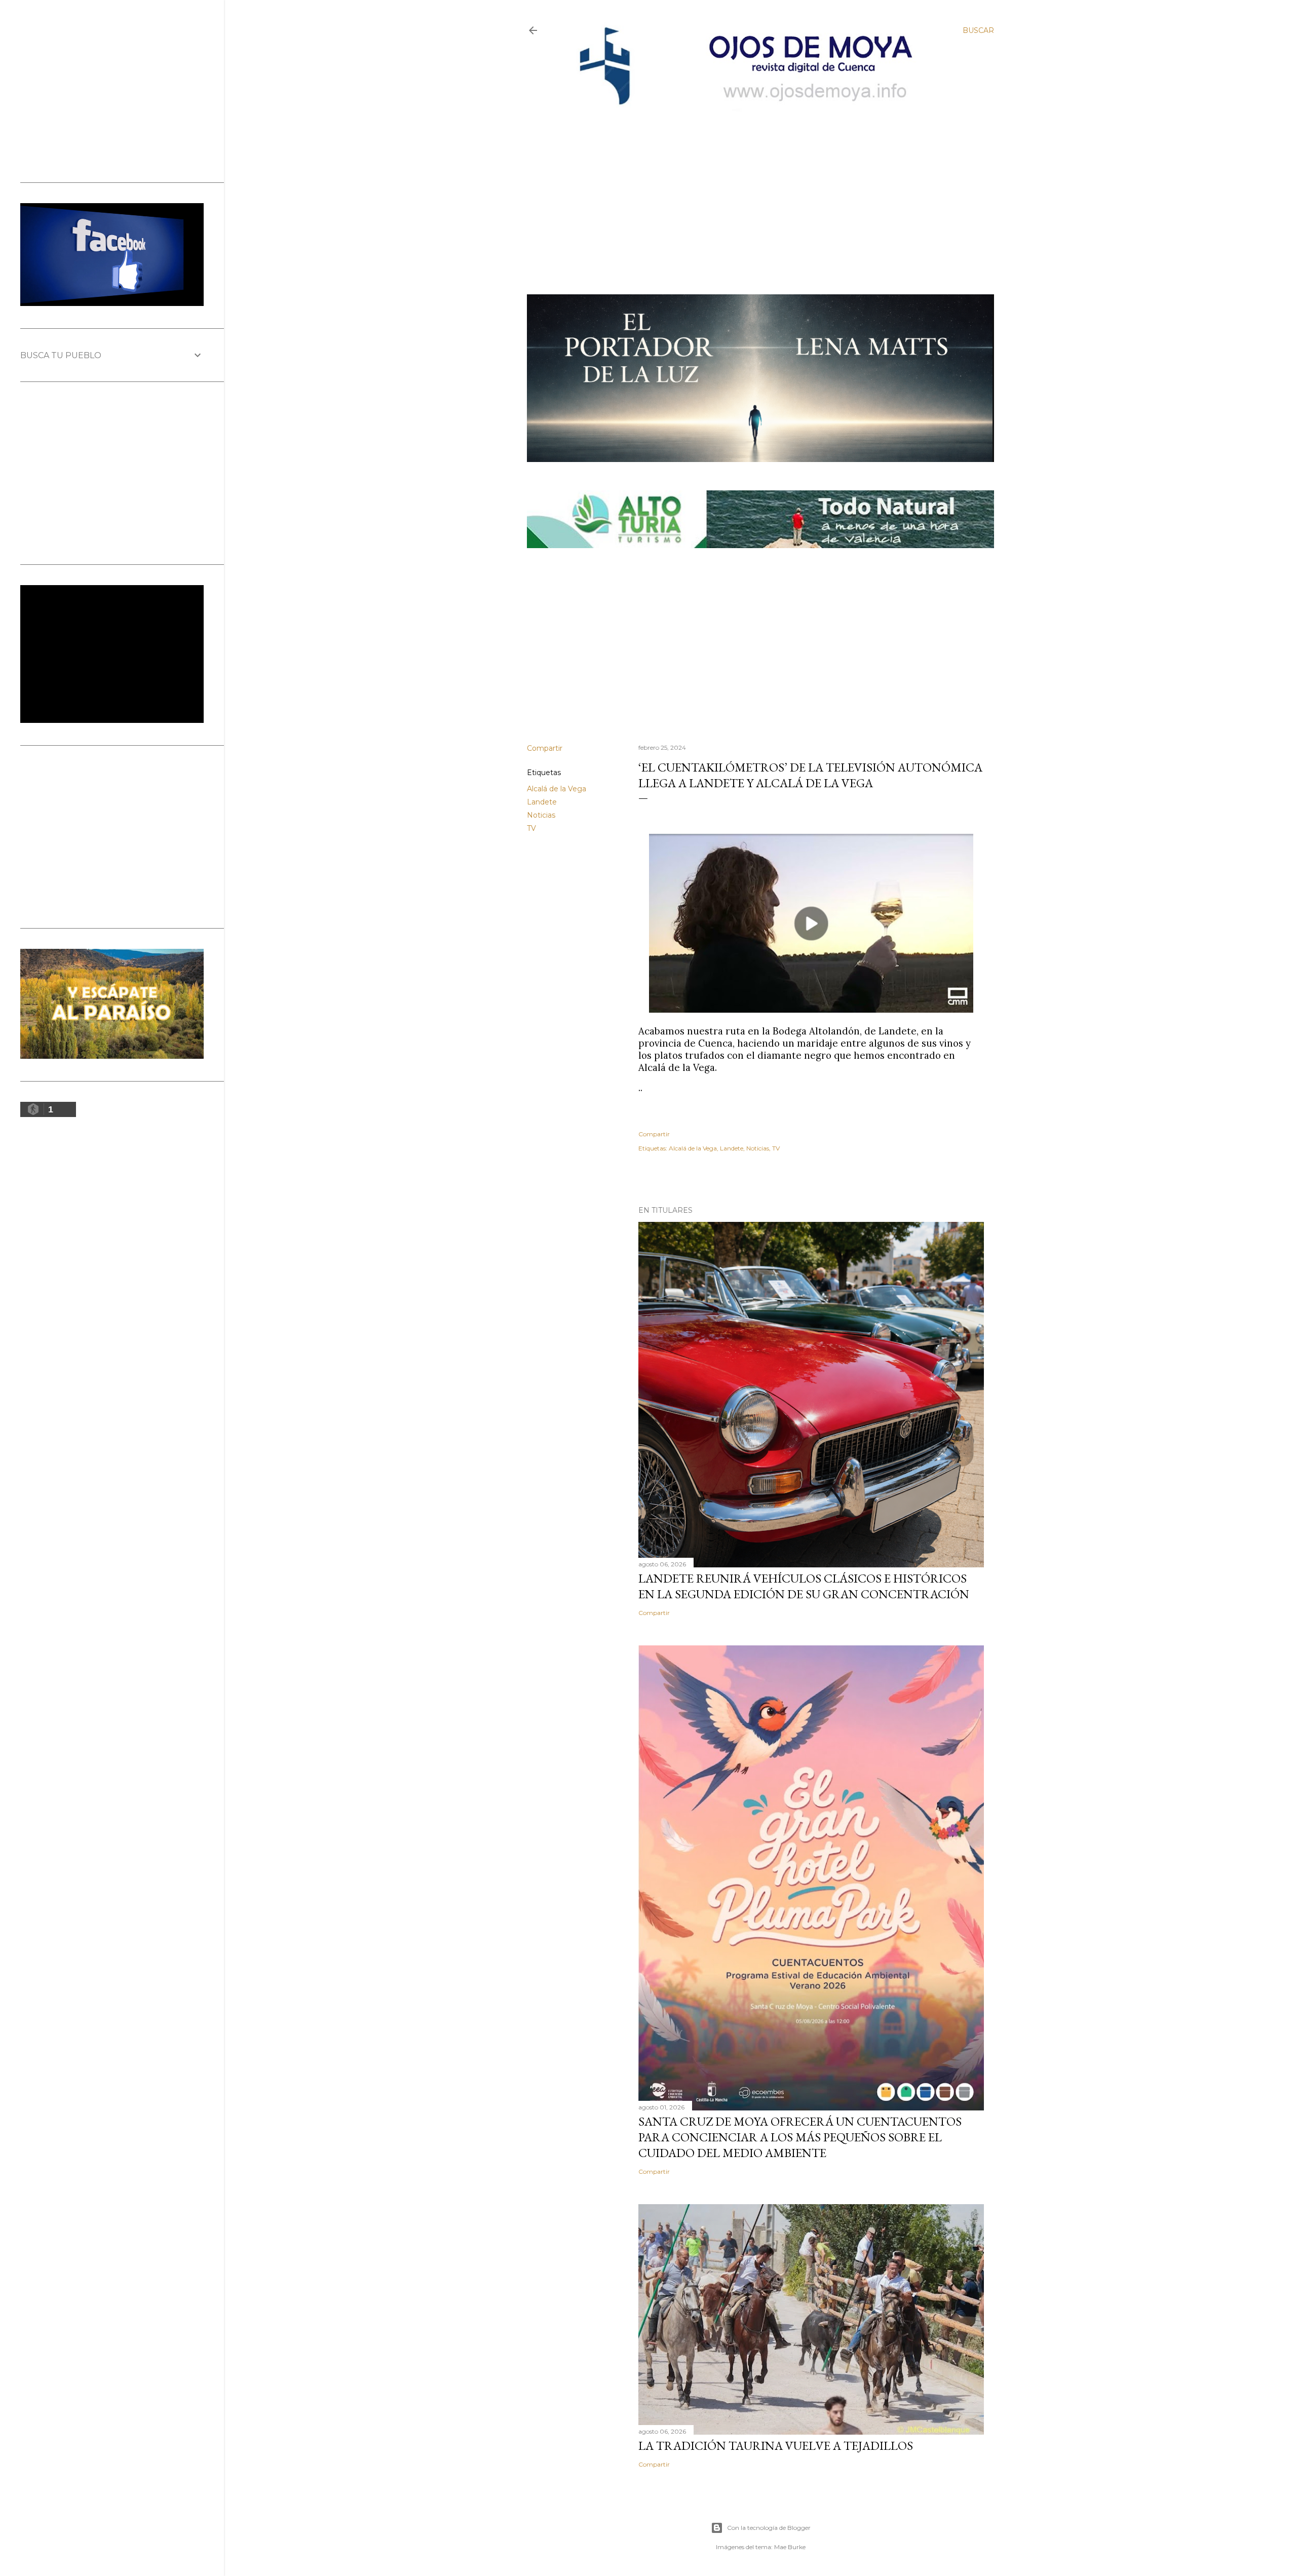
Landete (542, 802)
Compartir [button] (545, 748)
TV (531, 828)
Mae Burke (790, 2547)
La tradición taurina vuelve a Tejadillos (776, 2446)
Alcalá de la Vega (557, 789)
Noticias (541, 815)
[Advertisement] (752, 186)
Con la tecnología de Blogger (769, 2528)
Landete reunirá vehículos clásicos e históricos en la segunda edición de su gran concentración (804, 1586)
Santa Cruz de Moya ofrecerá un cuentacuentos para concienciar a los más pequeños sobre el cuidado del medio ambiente (800, 2137)
